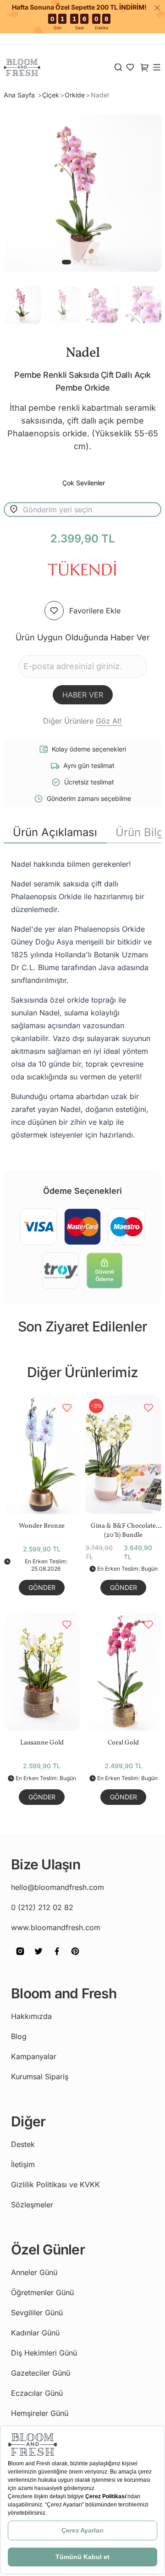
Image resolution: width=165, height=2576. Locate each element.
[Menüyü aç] (157, 67)
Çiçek (51, 95)
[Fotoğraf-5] (101, 262)
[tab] (55, 832)
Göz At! (109, 721)
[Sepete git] (130, 67)
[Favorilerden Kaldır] (67, 1408)
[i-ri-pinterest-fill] (75, 1958)
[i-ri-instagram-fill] (20, 1958)
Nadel (100, 95)
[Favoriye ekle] (54, 611)
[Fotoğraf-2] (82, 262)
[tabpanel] (82, 999)
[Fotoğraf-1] (75, 262)
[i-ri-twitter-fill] (38, 1958)
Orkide (75, 95)
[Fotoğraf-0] (66, 262)
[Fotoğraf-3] (88, 262)
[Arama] (118, 67)
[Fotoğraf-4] (94, 262)
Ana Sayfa (20, 95)
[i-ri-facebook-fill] (57, 1958)
